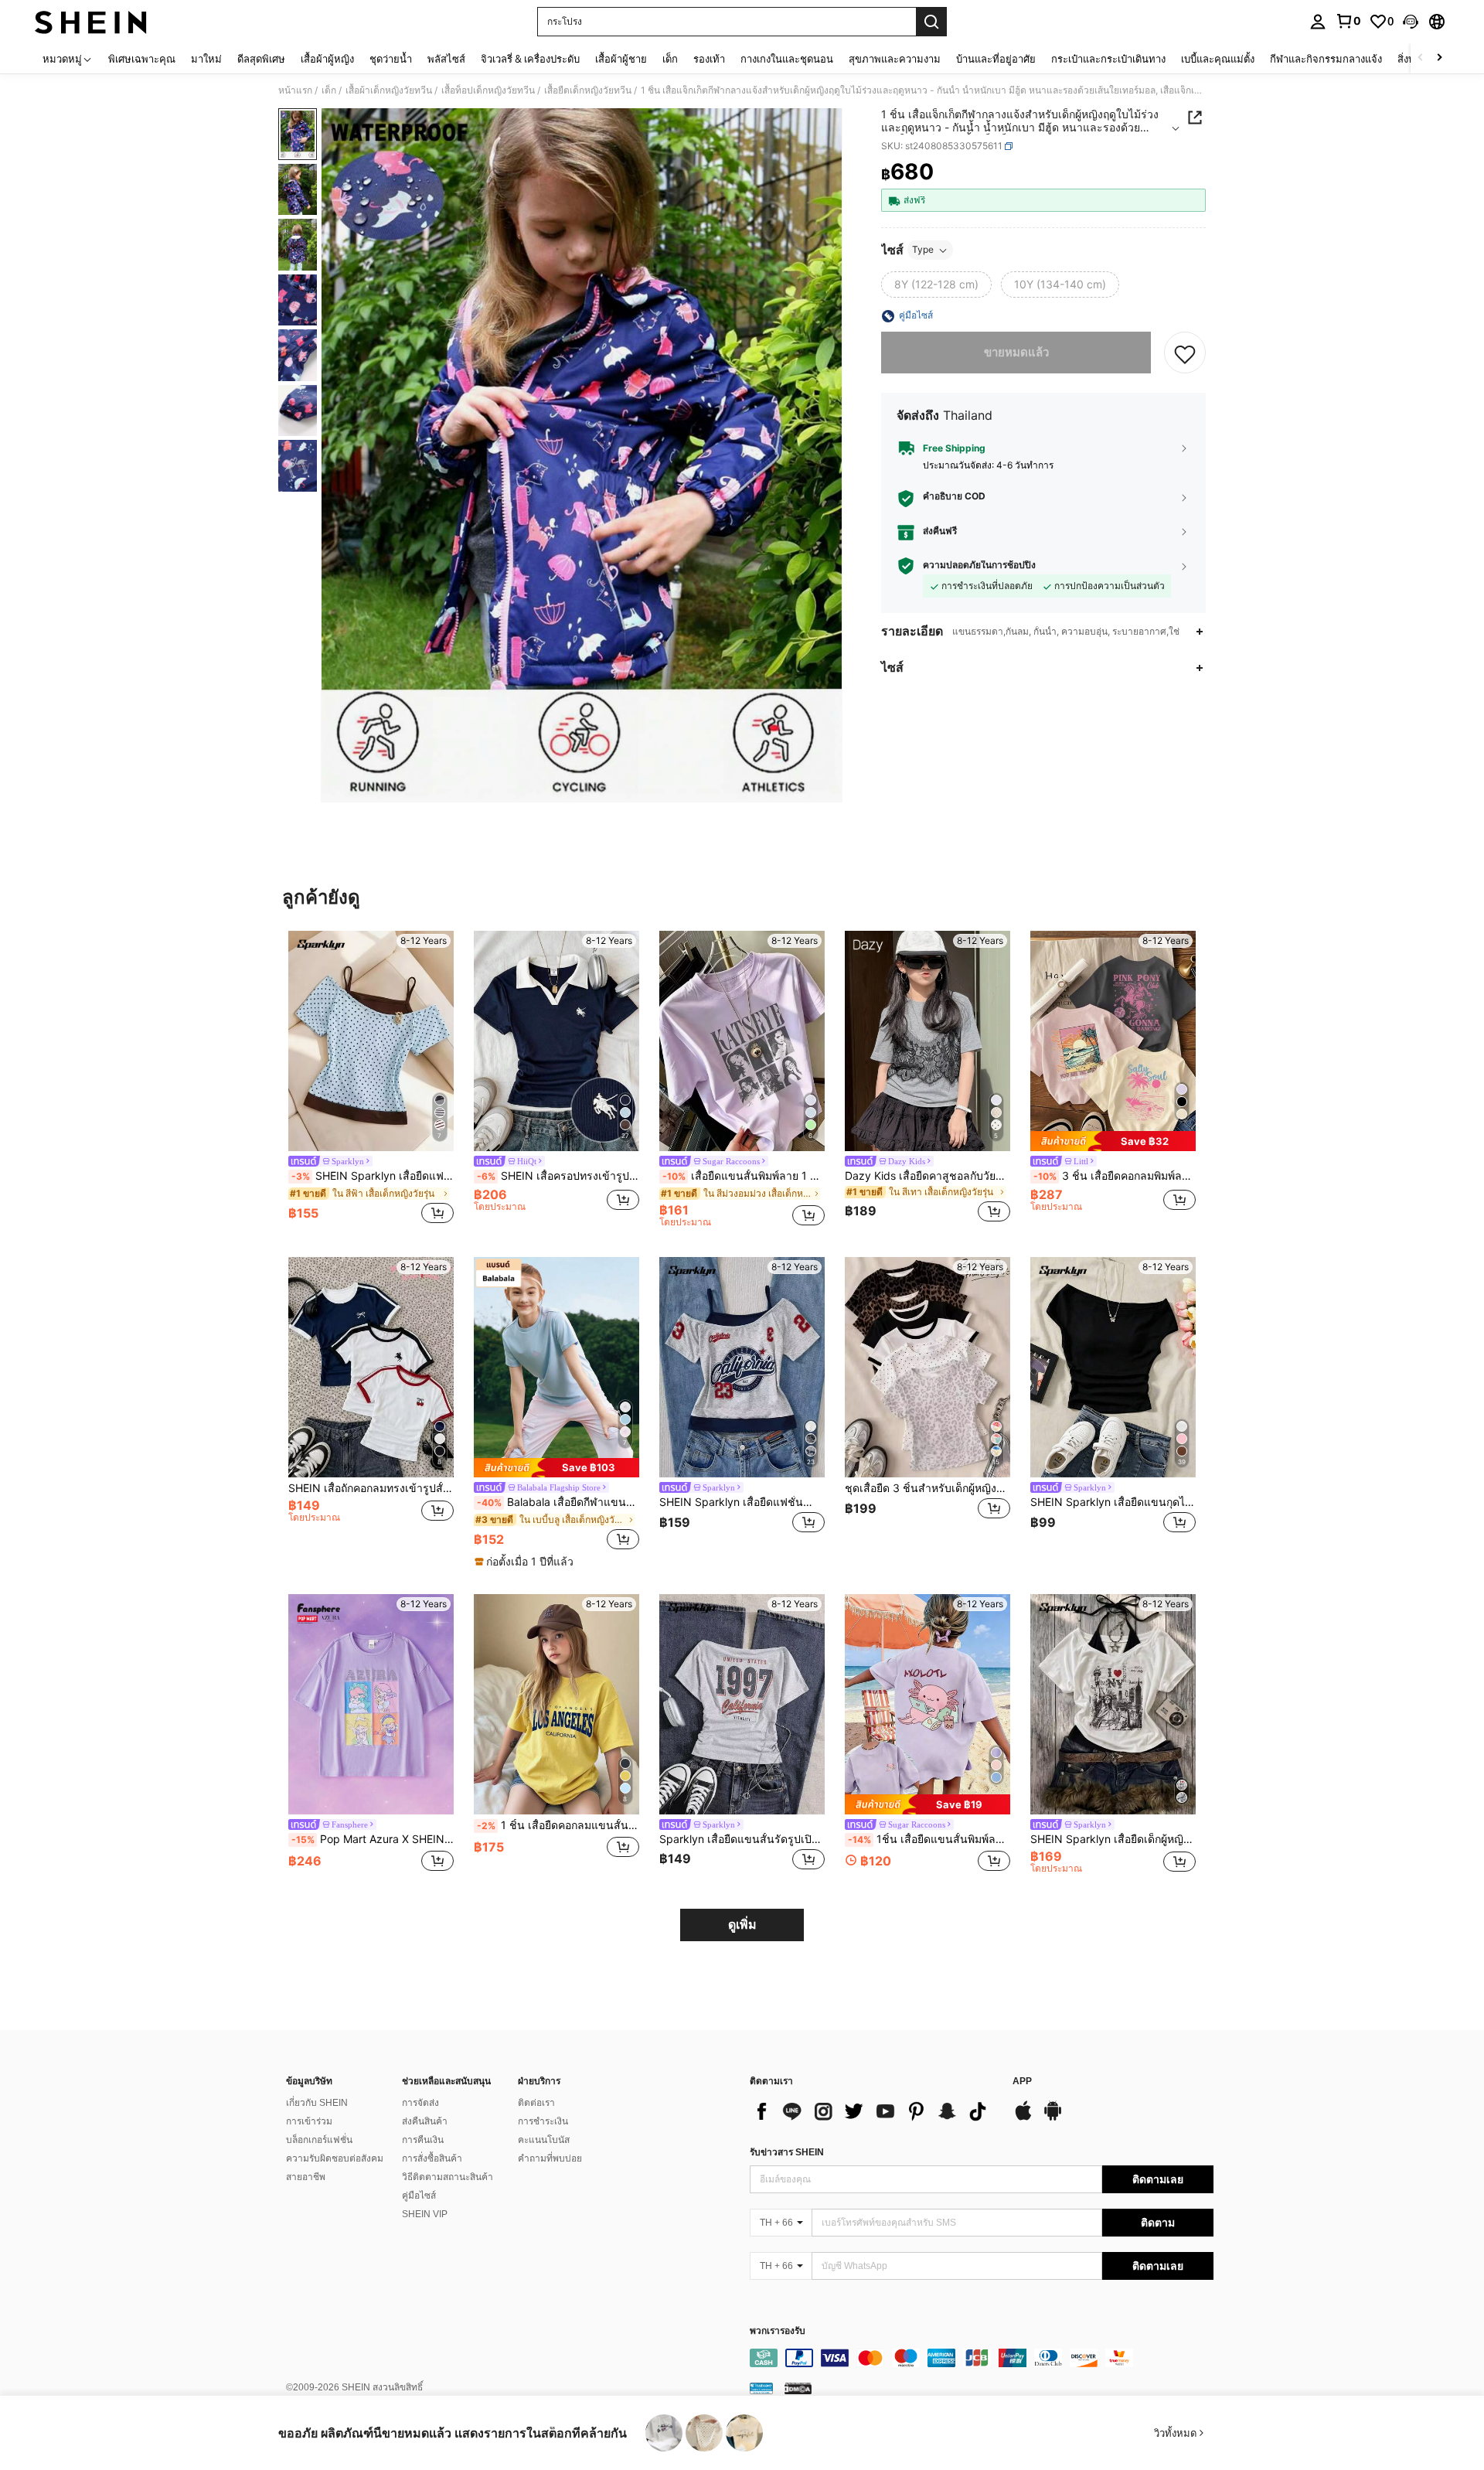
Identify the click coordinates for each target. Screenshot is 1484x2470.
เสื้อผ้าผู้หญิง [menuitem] (327, 59)
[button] (1411, 22)
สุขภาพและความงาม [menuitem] (895, 59)
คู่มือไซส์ (419, 2196)
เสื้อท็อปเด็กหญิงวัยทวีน (488, 90)
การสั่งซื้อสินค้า (432, 2158)
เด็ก (329, 90)
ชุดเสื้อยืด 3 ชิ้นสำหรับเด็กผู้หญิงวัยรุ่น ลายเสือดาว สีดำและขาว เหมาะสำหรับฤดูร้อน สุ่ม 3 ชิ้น (927, 1488)
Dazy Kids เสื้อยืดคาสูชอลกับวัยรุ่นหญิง (927, 1176)
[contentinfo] (982, 2358)
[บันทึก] (1185, 353)
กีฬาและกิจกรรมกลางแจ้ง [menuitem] (1326, 59)
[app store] (1023, 2118)
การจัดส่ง (420, 2103)
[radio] (936, 285)
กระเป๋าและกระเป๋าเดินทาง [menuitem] (1108, 59)
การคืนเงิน (423, 2140)
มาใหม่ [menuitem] (206, 59)
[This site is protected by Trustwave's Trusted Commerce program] (761, 2388)
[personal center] (1318, 22)
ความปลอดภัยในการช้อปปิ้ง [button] (979, 566)
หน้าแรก (295, 90)
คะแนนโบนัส (544, 2140)
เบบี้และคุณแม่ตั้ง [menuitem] (1218, 59)
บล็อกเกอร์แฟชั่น (319, 2140)
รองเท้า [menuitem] (709, 59)
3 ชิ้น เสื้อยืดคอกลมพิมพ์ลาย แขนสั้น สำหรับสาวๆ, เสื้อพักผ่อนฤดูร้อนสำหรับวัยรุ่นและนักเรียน (1115, 1176)
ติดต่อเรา (536, 2103)
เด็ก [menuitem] (670, 59)
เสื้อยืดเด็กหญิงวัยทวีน (588, 90)
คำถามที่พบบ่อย (550, 2158)
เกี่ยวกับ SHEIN (317, 2103)
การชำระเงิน (543, 2121)
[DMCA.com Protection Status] (798, 2388)
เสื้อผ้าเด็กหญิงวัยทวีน (389, 90)
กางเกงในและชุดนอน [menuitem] (787, 59)
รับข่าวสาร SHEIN (787, 2152)
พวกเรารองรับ (778, 2331)
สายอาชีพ (306, 2177)
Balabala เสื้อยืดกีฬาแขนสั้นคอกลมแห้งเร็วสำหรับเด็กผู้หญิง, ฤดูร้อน (558, 1502)
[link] (1348, 21)
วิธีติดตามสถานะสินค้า (448, 2177)
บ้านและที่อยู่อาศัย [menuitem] (996, 59)
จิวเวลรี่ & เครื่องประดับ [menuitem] (530, 59)
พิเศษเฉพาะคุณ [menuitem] (142, 59)
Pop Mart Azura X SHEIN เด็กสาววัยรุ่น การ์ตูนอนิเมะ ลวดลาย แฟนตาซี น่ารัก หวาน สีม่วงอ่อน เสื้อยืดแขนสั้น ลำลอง (373, 1839)
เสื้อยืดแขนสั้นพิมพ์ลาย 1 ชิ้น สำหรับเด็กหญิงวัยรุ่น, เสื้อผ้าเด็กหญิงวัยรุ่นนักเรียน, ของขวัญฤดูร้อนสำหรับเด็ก (744, 1176)
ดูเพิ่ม (742, 1925)
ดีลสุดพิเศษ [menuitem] (261, 59)
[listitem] (371, 1079)
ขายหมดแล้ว (1016, 353)
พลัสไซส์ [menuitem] (446, 59)
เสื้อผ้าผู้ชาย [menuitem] (621, 59)
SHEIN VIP (425, 2214)
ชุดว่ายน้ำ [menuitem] (391, 59)
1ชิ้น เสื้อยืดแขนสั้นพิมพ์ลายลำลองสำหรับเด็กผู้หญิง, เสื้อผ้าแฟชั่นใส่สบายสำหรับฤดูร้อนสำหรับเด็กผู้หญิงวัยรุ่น (929, 1839)
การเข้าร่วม (309, 2121)
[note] (1113, 1141)
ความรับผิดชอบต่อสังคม (335, 2158)
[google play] (1053, 2118)
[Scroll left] (1421, 58)
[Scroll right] (1439, 58)
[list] (873, 2111)
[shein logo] (91, 22)
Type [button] (923, 250)
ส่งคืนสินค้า (425, 2121)
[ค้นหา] (931, 22)
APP (1022, 2082)
